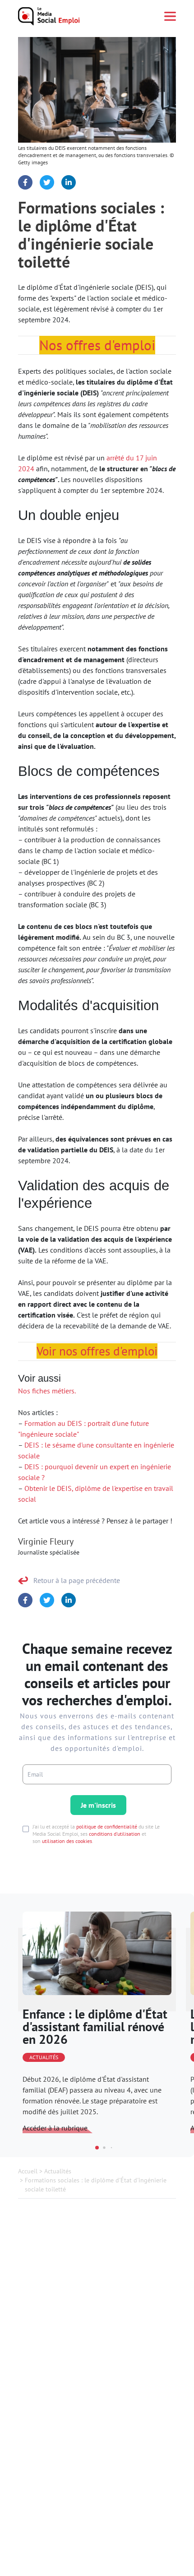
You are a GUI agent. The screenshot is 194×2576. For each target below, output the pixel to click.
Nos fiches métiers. (47, 1391)
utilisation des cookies (67, 1841)
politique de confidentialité (107, 1826)
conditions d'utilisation (115, 1834)
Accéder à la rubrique (55, 2128)
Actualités (44, 2057)
